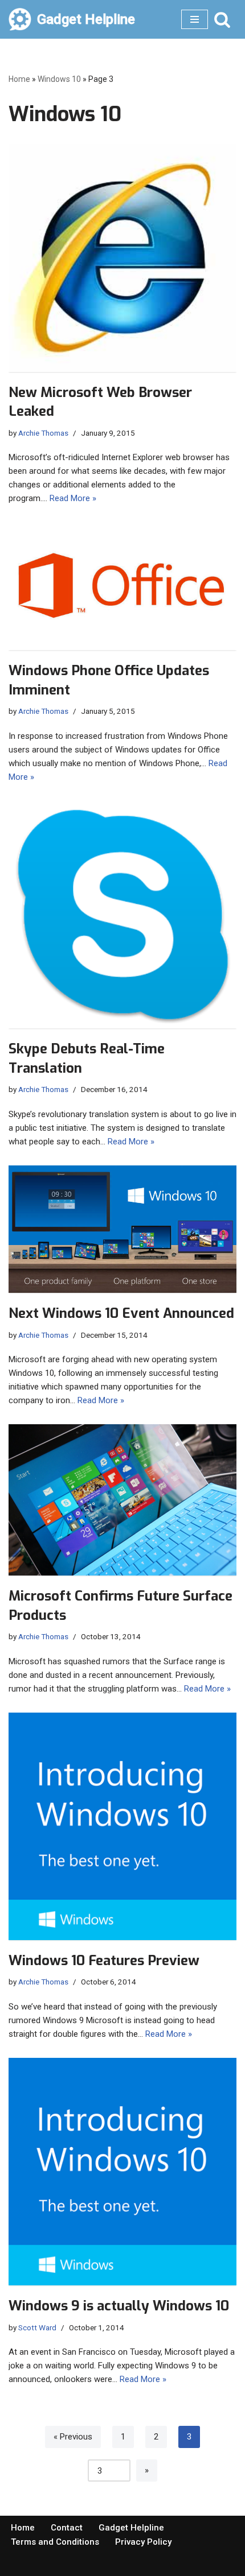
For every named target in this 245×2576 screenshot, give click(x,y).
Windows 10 (59, 79)
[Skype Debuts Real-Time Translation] (122, 915)
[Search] (222, 19)
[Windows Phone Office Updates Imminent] (122, 586)
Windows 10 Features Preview (104, 1961)
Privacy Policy (143, 2542)
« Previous (73, 2437)
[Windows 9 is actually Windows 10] (122, 2172)
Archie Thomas (43, 433)
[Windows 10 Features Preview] (122, 1826)
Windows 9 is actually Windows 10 (119, 2306)
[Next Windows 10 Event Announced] (122, 1229)
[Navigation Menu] (195, 19)
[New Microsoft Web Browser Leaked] (122, 258)
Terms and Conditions (55, 2542)
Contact (67, 2528)
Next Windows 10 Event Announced (121, 1313)
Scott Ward (37, 2327)
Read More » (73, 498)
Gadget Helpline (131, 2528)
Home (19, 79)
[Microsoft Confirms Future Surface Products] (122, 1500)
